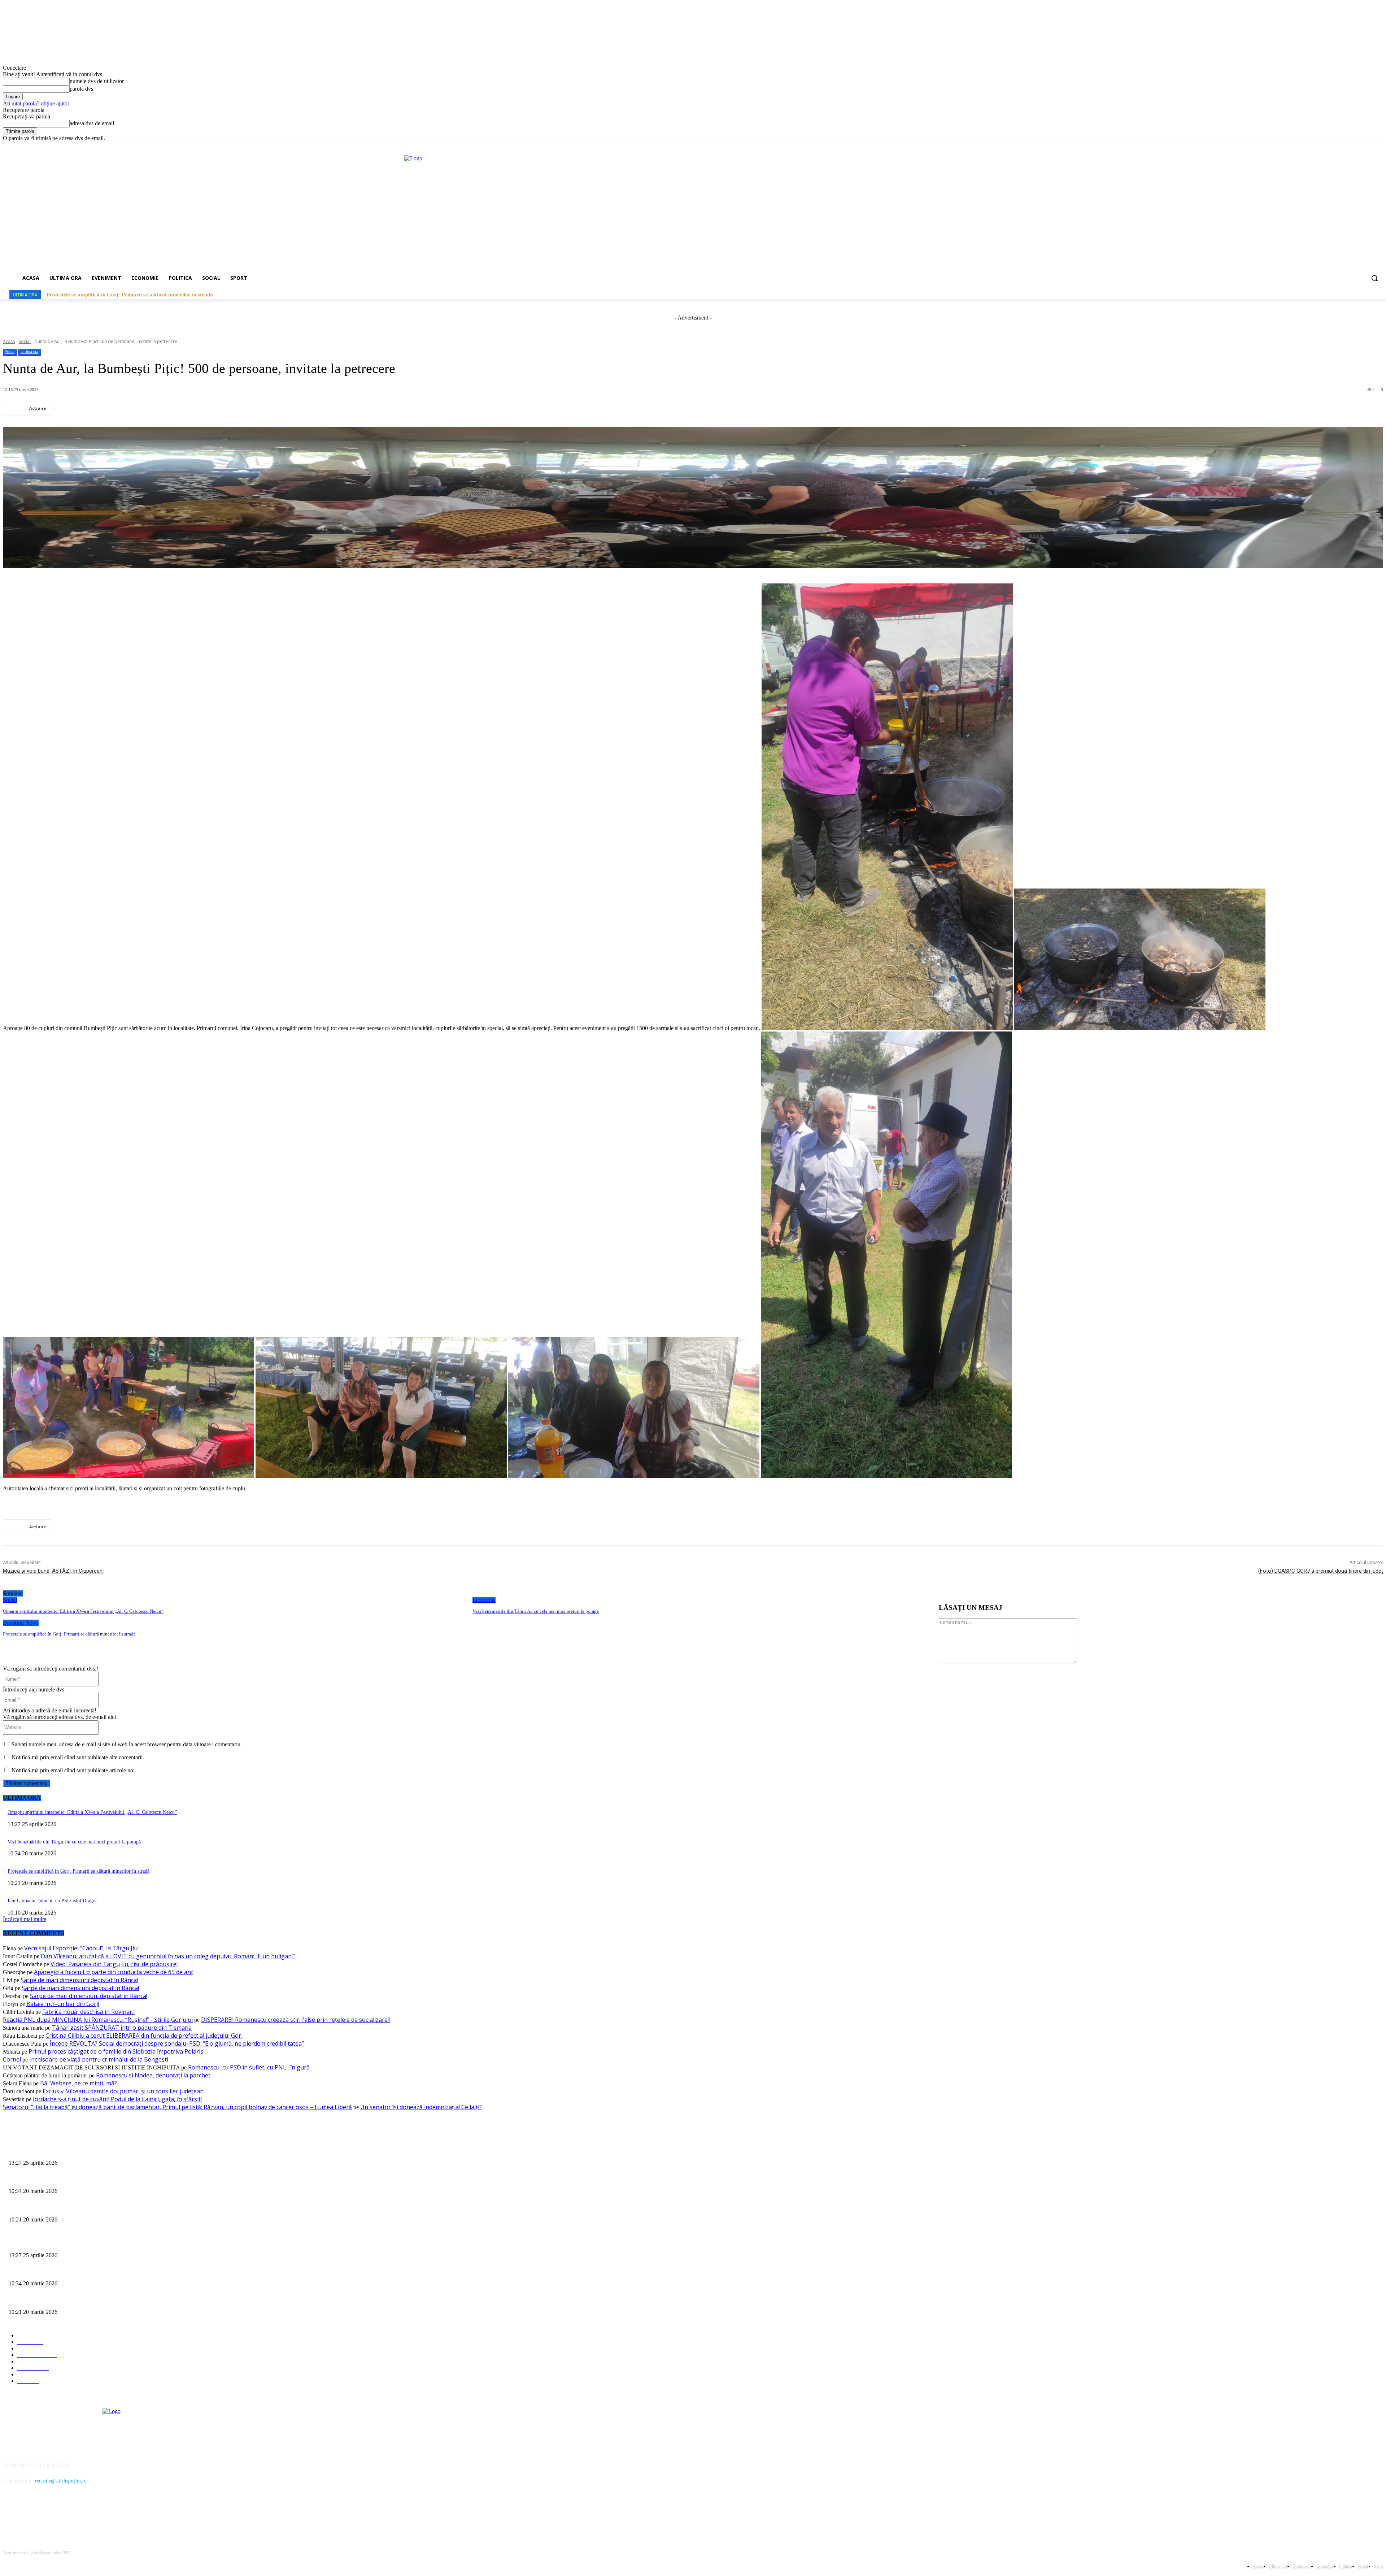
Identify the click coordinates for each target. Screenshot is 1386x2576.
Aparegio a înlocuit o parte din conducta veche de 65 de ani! (114, 1972)
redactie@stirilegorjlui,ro (61, 2481)
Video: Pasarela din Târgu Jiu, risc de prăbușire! (114, 1964)
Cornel (12, 2059)
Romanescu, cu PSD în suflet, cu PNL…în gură (249, 2067)
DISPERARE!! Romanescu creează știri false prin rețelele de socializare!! (295, 2020)
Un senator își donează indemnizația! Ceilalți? (421, 2107)
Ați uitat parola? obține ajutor (36, 103)
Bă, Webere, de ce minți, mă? (79, 2083)
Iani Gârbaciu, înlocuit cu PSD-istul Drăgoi (52, 1901)
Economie (484, 1600)
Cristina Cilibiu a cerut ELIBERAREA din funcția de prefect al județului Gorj (144, 2036)
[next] (1376, 295)
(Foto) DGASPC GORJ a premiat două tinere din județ (1321, 1571)
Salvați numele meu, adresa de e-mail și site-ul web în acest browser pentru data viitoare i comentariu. (127, 1744)
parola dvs (81, 89)
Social (25, 341)
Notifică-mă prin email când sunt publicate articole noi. (74, 1770)
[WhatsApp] (150, 408)
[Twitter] (98, 408)
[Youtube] (1379, 147)
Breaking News (21, 1623)
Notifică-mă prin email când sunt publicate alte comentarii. (78, 1757)
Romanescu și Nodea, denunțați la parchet (153, 2075)
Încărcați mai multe (25, 1919)
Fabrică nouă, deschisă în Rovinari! (88, 2012)
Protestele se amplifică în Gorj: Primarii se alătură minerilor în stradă (69, 1634)
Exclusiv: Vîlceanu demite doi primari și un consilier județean (123, 2091)
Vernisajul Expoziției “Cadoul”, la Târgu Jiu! (81, 1948)
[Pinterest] (124, 408)
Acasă (9, 341)
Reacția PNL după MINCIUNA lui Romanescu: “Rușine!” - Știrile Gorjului (98, 2020)
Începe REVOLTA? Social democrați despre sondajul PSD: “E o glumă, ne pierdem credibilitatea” (177, 2043)
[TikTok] (1369, 147)
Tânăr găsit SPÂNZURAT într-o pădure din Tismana (122, 2028)
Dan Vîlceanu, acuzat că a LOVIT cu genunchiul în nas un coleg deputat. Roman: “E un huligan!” (168, 1956)
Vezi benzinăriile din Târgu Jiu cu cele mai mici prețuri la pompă (536, 1611)
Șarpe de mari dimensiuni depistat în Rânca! (79, 1980)
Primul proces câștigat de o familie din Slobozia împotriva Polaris (116, 2051)
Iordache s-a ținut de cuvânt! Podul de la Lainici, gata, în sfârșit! (117, 2099)
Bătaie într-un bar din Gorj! (63, 2004)
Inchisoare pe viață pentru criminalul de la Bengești (99, 2059)
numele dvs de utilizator (97, 81)
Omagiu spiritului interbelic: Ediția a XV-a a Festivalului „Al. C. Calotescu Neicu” (143, 295)
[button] (1374, 278)
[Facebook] (1359, 147)
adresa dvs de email (92, 123)
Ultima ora (29, 352)
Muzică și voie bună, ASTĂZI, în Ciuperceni (53, 1571)
